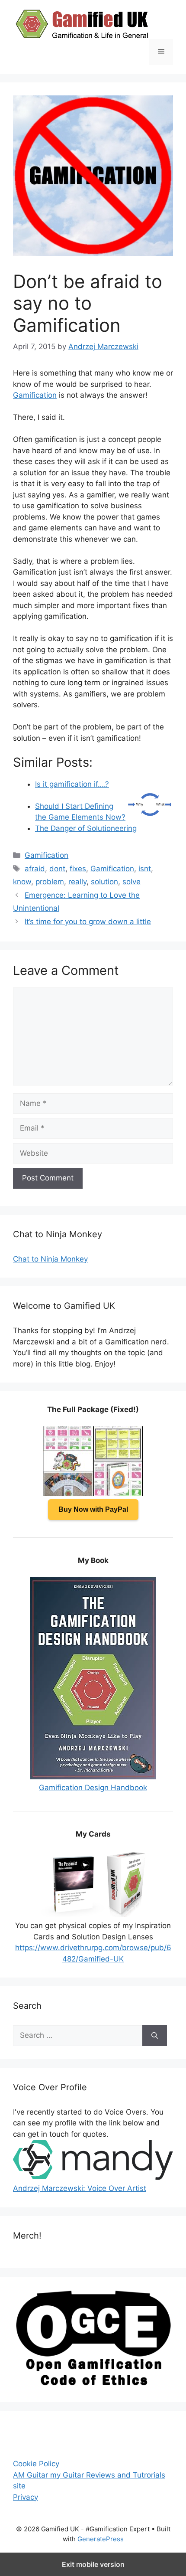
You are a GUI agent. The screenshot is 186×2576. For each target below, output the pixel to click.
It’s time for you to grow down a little (88, 922)
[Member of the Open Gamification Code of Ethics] (93, 2383)
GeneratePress (101, 2539)
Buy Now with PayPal (93, 1509)
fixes (78, 869)
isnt (145, 869)
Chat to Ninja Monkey (50, 1259)
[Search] (155, 2036)
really (77, 882)
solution (104, 882)
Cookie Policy (36, 2464)
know (22, 882)
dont (57, 869)
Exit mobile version (93, 2564)
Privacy (26, 2497)
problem (50, 882)
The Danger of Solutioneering (86, 828)
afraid (35, 869)
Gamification (35, 395)
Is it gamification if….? (72, 784)
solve (131, 882)
